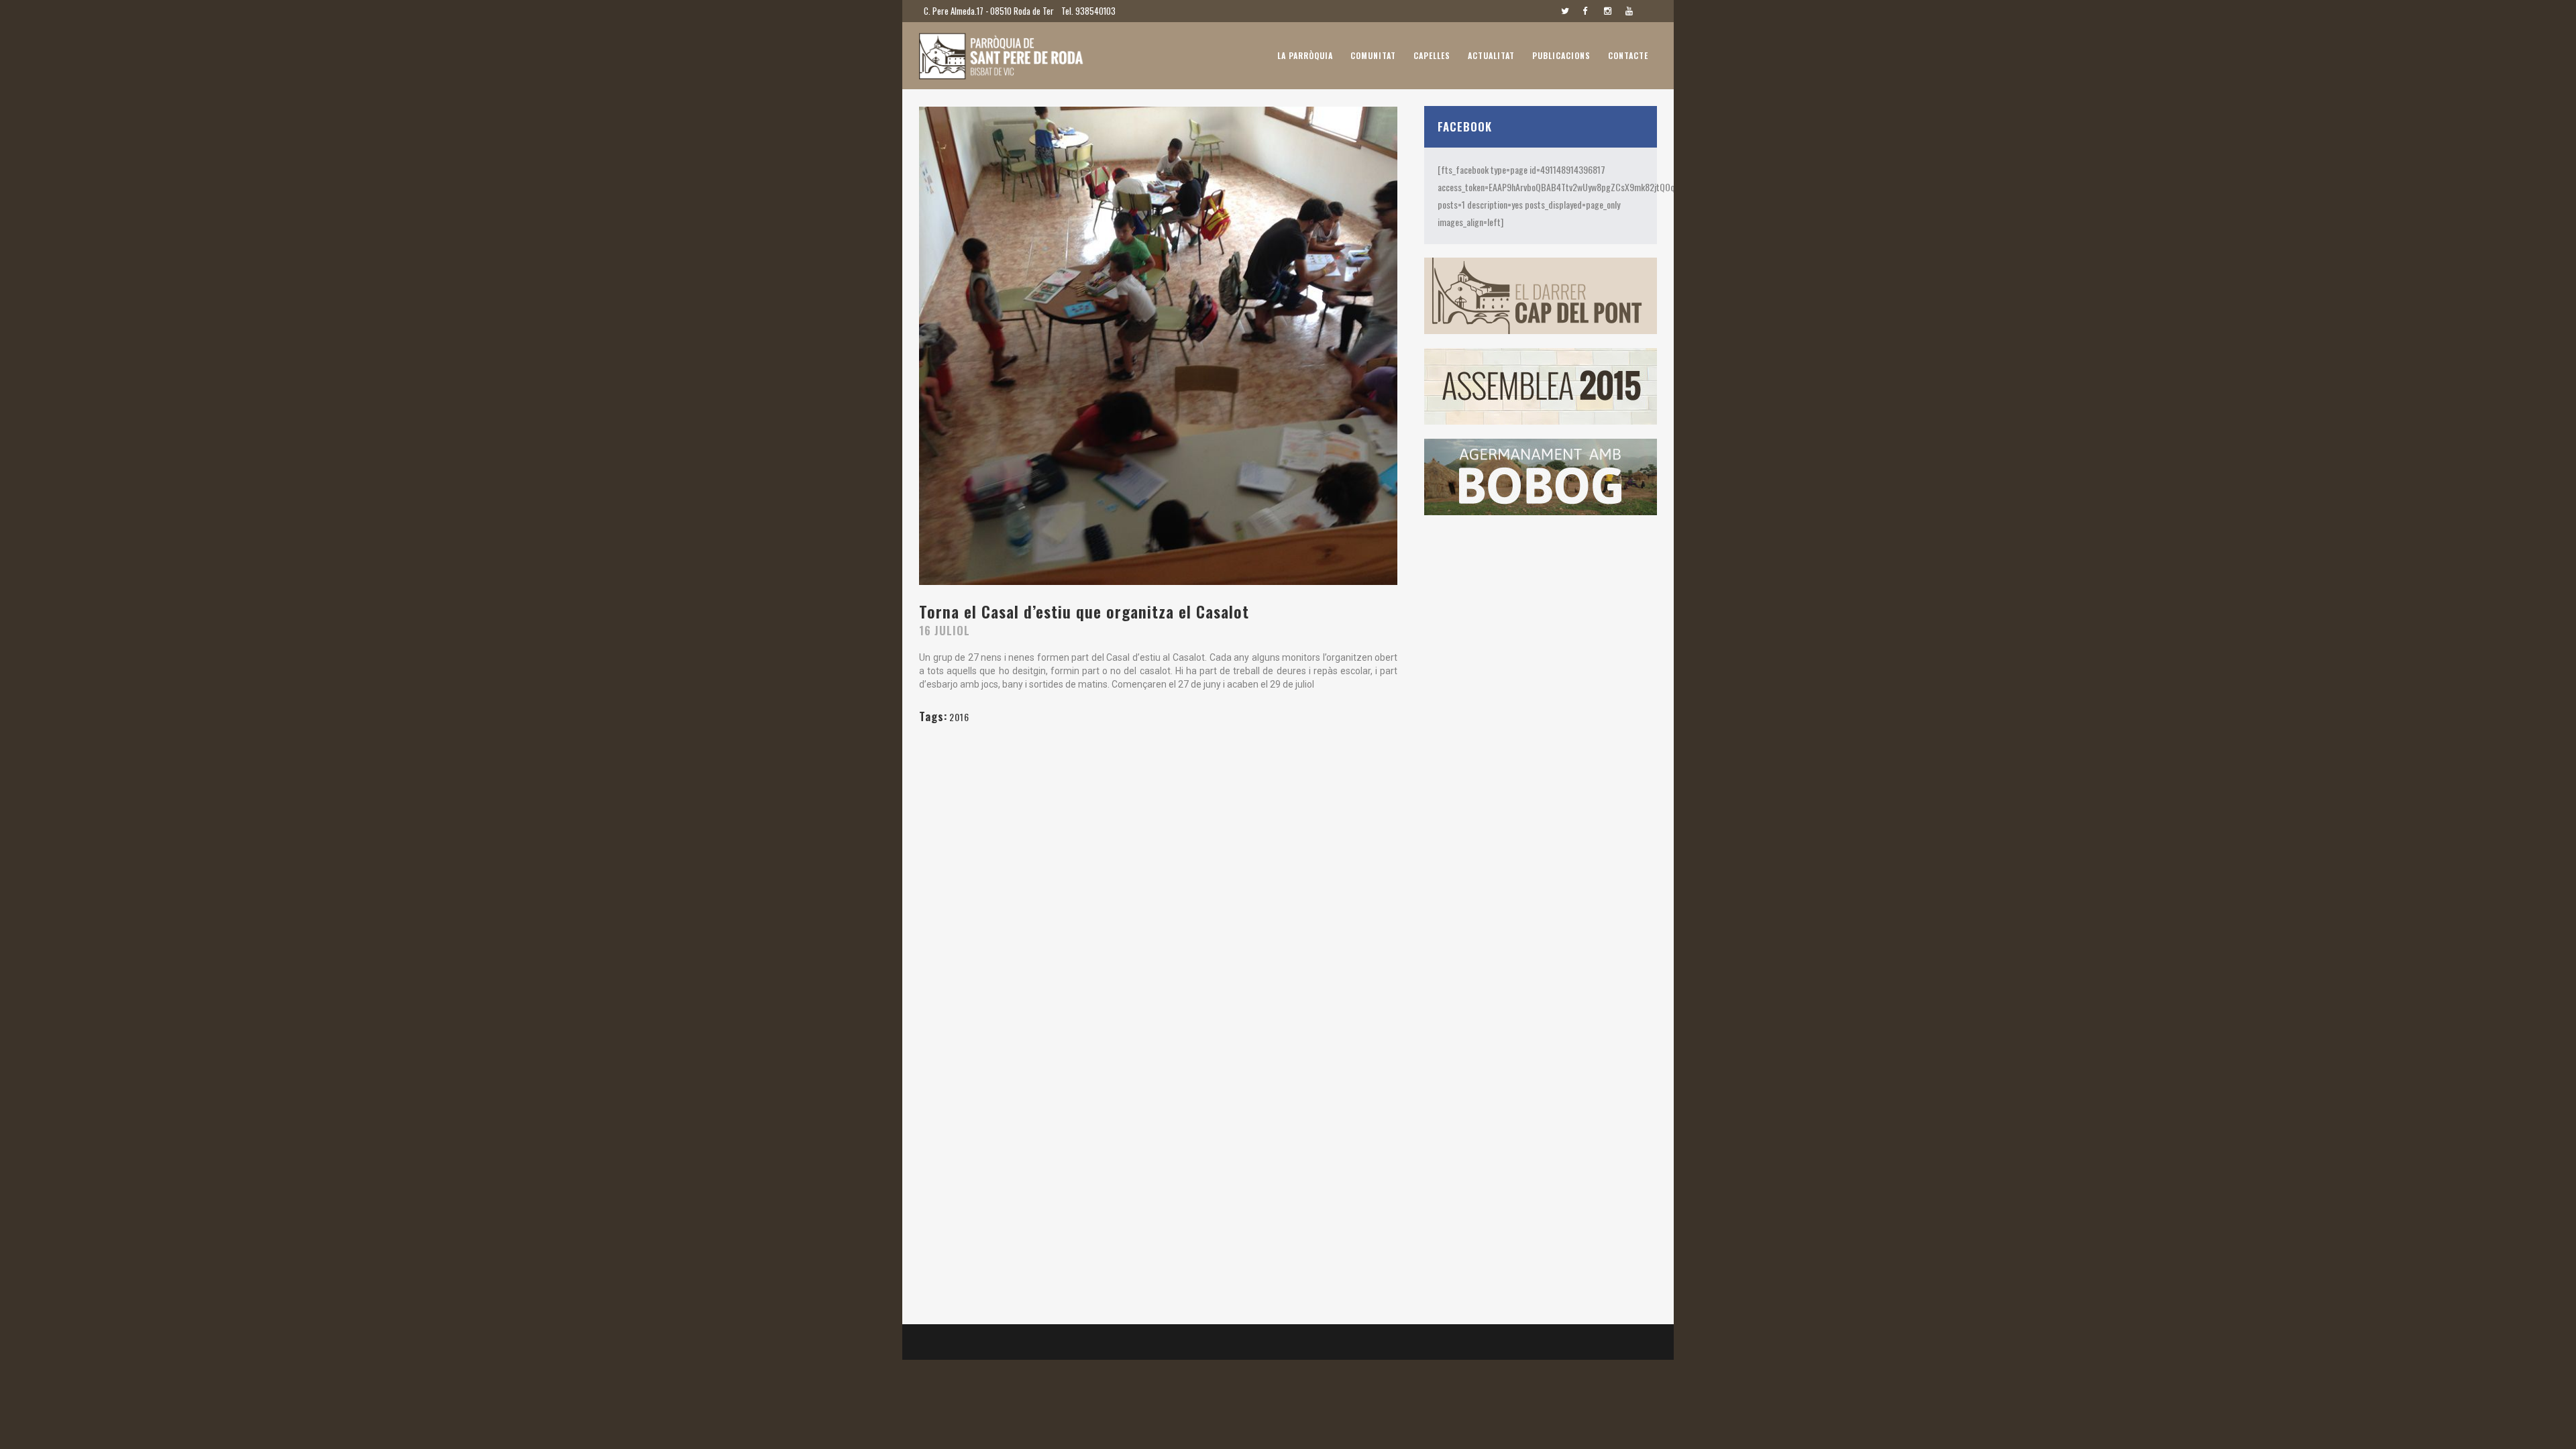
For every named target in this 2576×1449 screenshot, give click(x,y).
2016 (959, 717)
